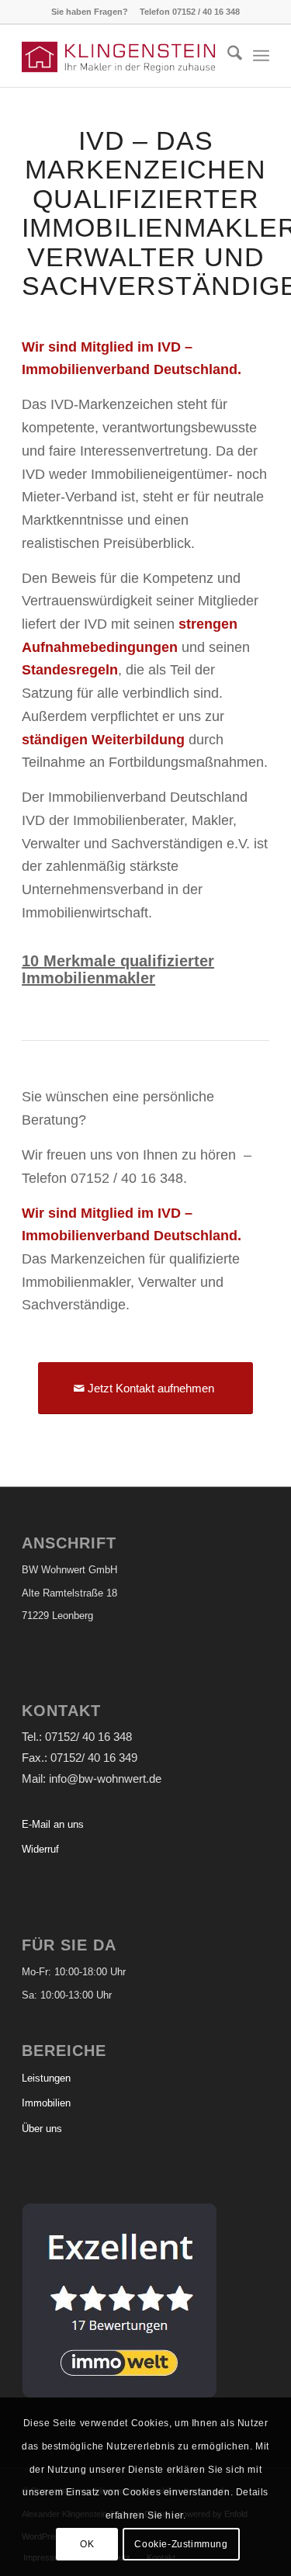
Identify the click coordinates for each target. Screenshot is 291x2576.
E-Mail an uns (53, 1824)
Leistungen (46, 2078)
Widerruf (40, 1849)
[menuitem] (227, 56)
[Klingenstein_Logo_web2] (121, 56)
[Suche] (227, 56)
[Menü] (261, 56)
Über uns (42, 2129)
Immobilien (46, 2103)
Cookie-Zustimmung (181, 2544)
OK (87, 2544)
